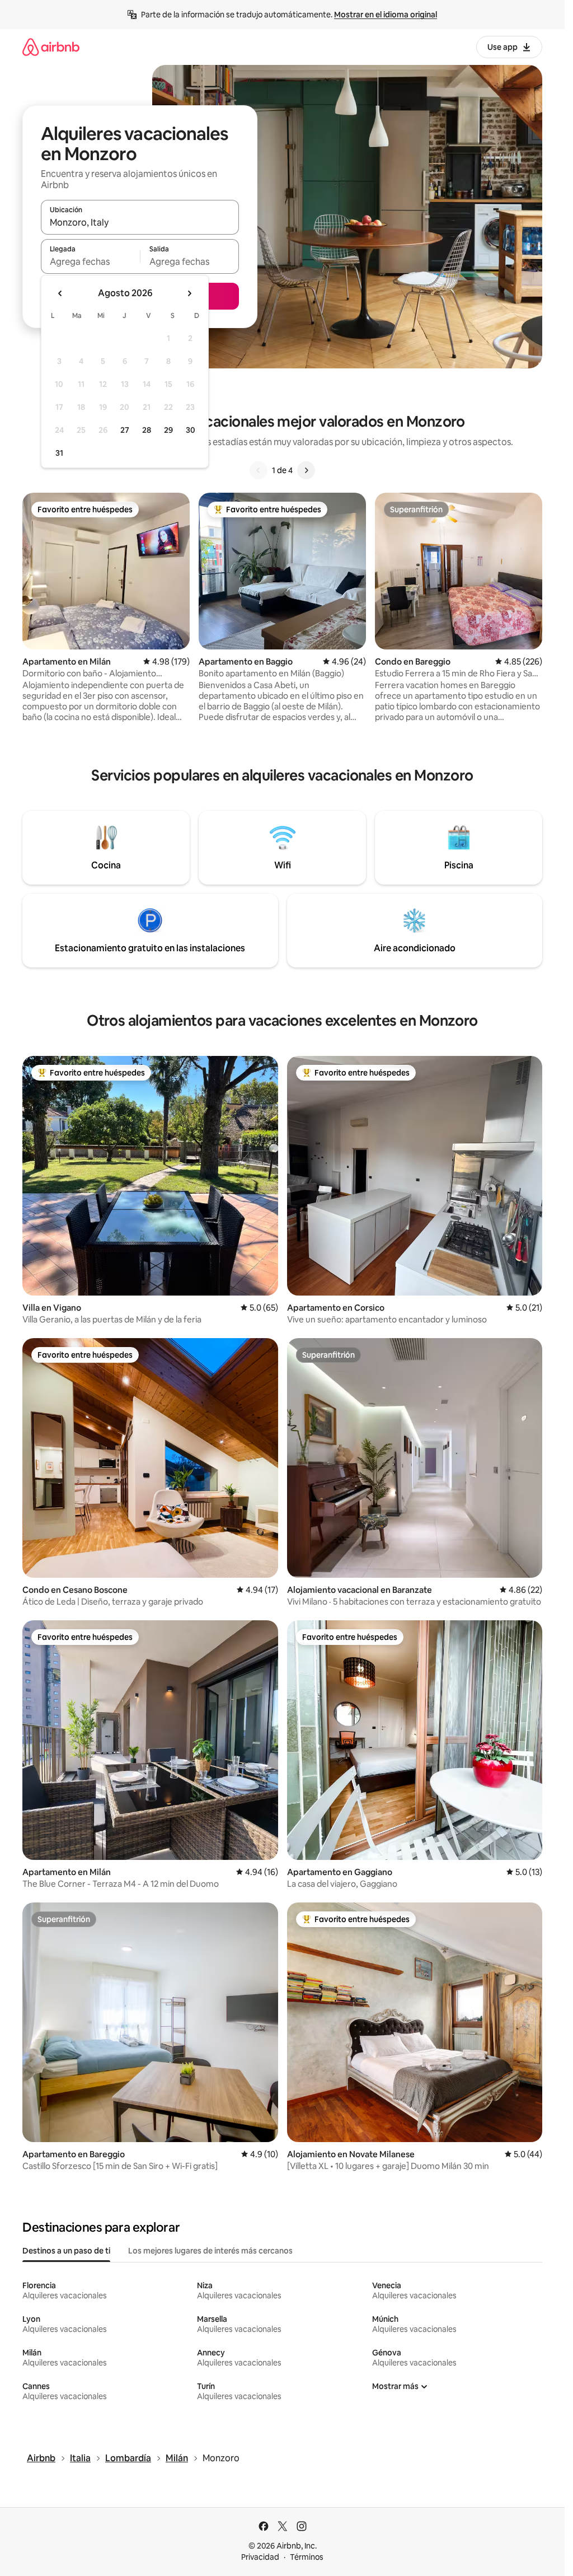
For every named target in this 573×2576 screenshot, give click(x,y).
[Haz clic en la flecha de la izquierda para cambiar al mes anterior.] (60, 293)
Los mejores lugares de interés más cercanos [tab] (210, 2251)
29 (168, 430)
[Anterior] (259, 470)
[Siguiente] (306, 470)
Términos (307, 2557)
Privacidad (260, 2557)
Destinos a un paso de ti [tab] (66, 2251)
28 (147, 430)
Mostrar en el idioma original (386, 15)
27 (125, 430)
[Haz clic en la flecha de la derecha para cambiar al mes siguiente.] (189, 293)
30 (191, 430)
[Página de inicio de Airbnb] (51, 47)
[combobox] (140, 222)
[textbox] (90, 261)
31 (59, 453)
